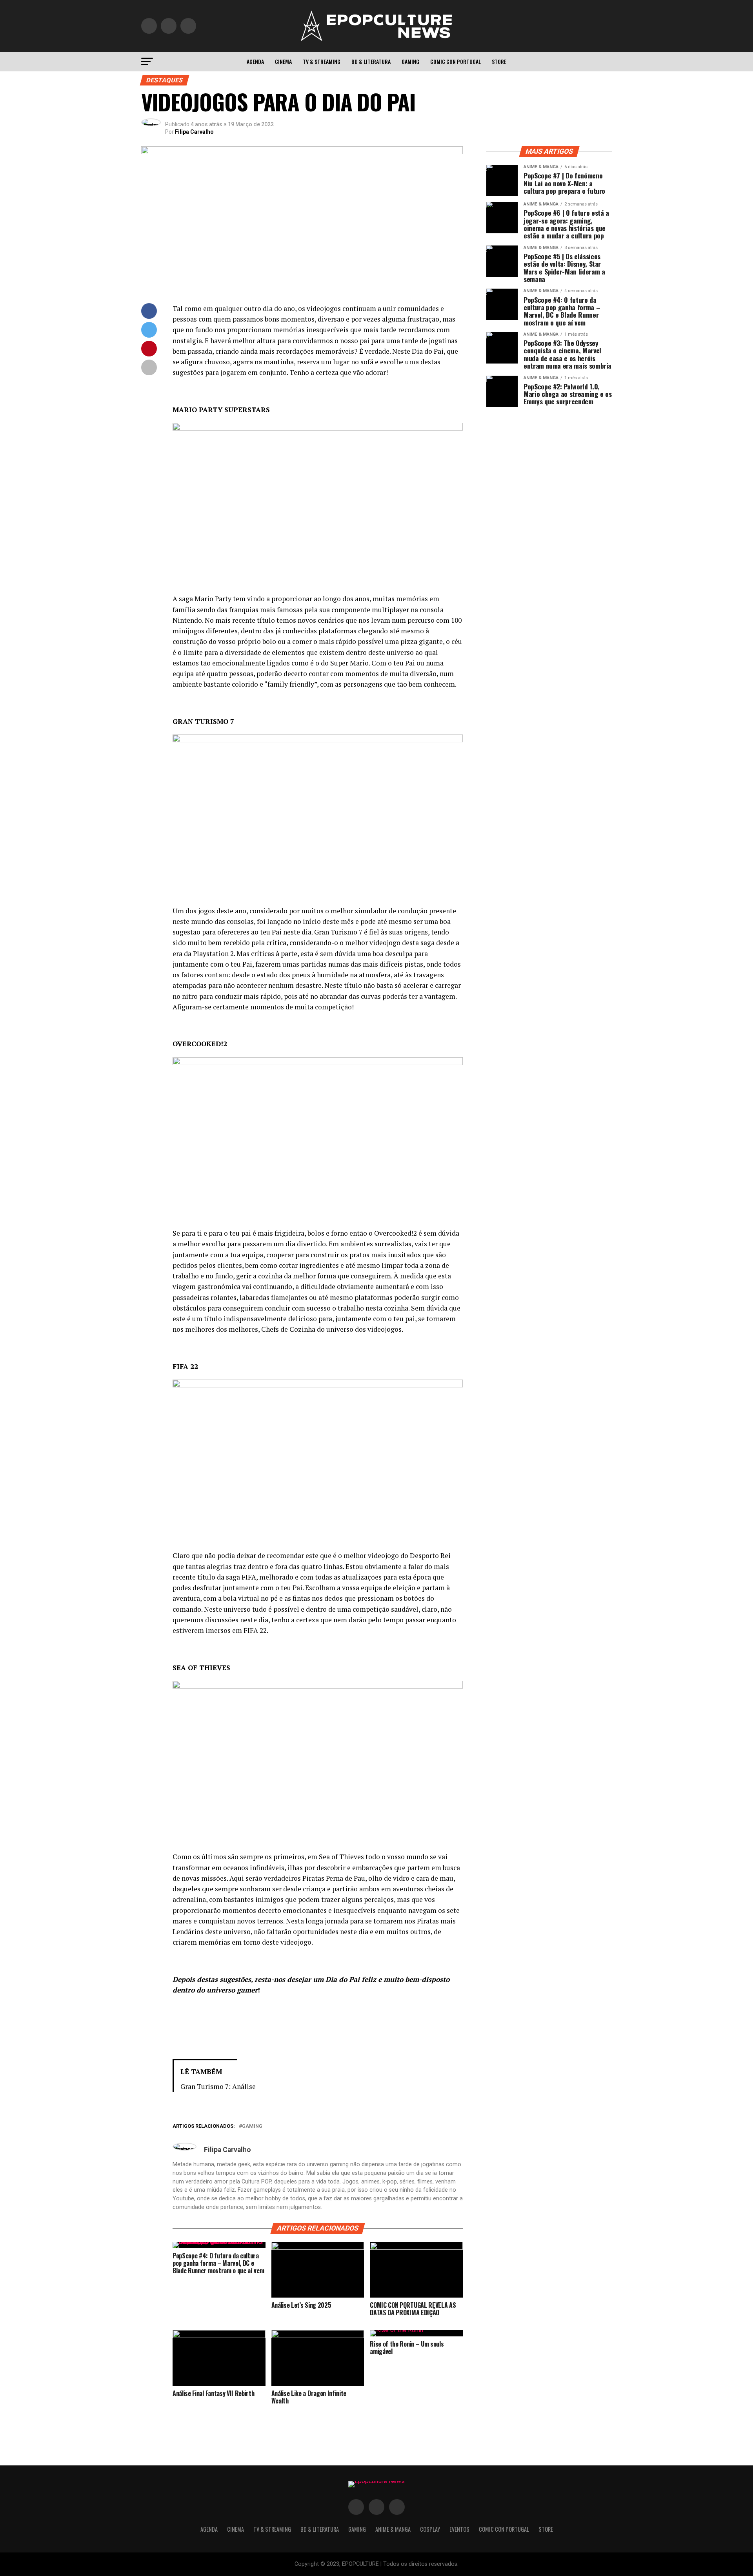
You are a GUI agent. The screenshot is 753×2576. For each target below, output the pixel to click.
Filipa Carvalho (194, 132)
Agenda (255, 61)
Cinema (283, 61)
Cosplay (430, 2529)
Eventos (459, 2529)
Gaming (410, 61)
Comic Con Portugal (456, 61)
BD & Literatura (371, 61)
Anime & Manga (393, 2529)
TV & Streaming (322, 61)
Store (499, 61)
